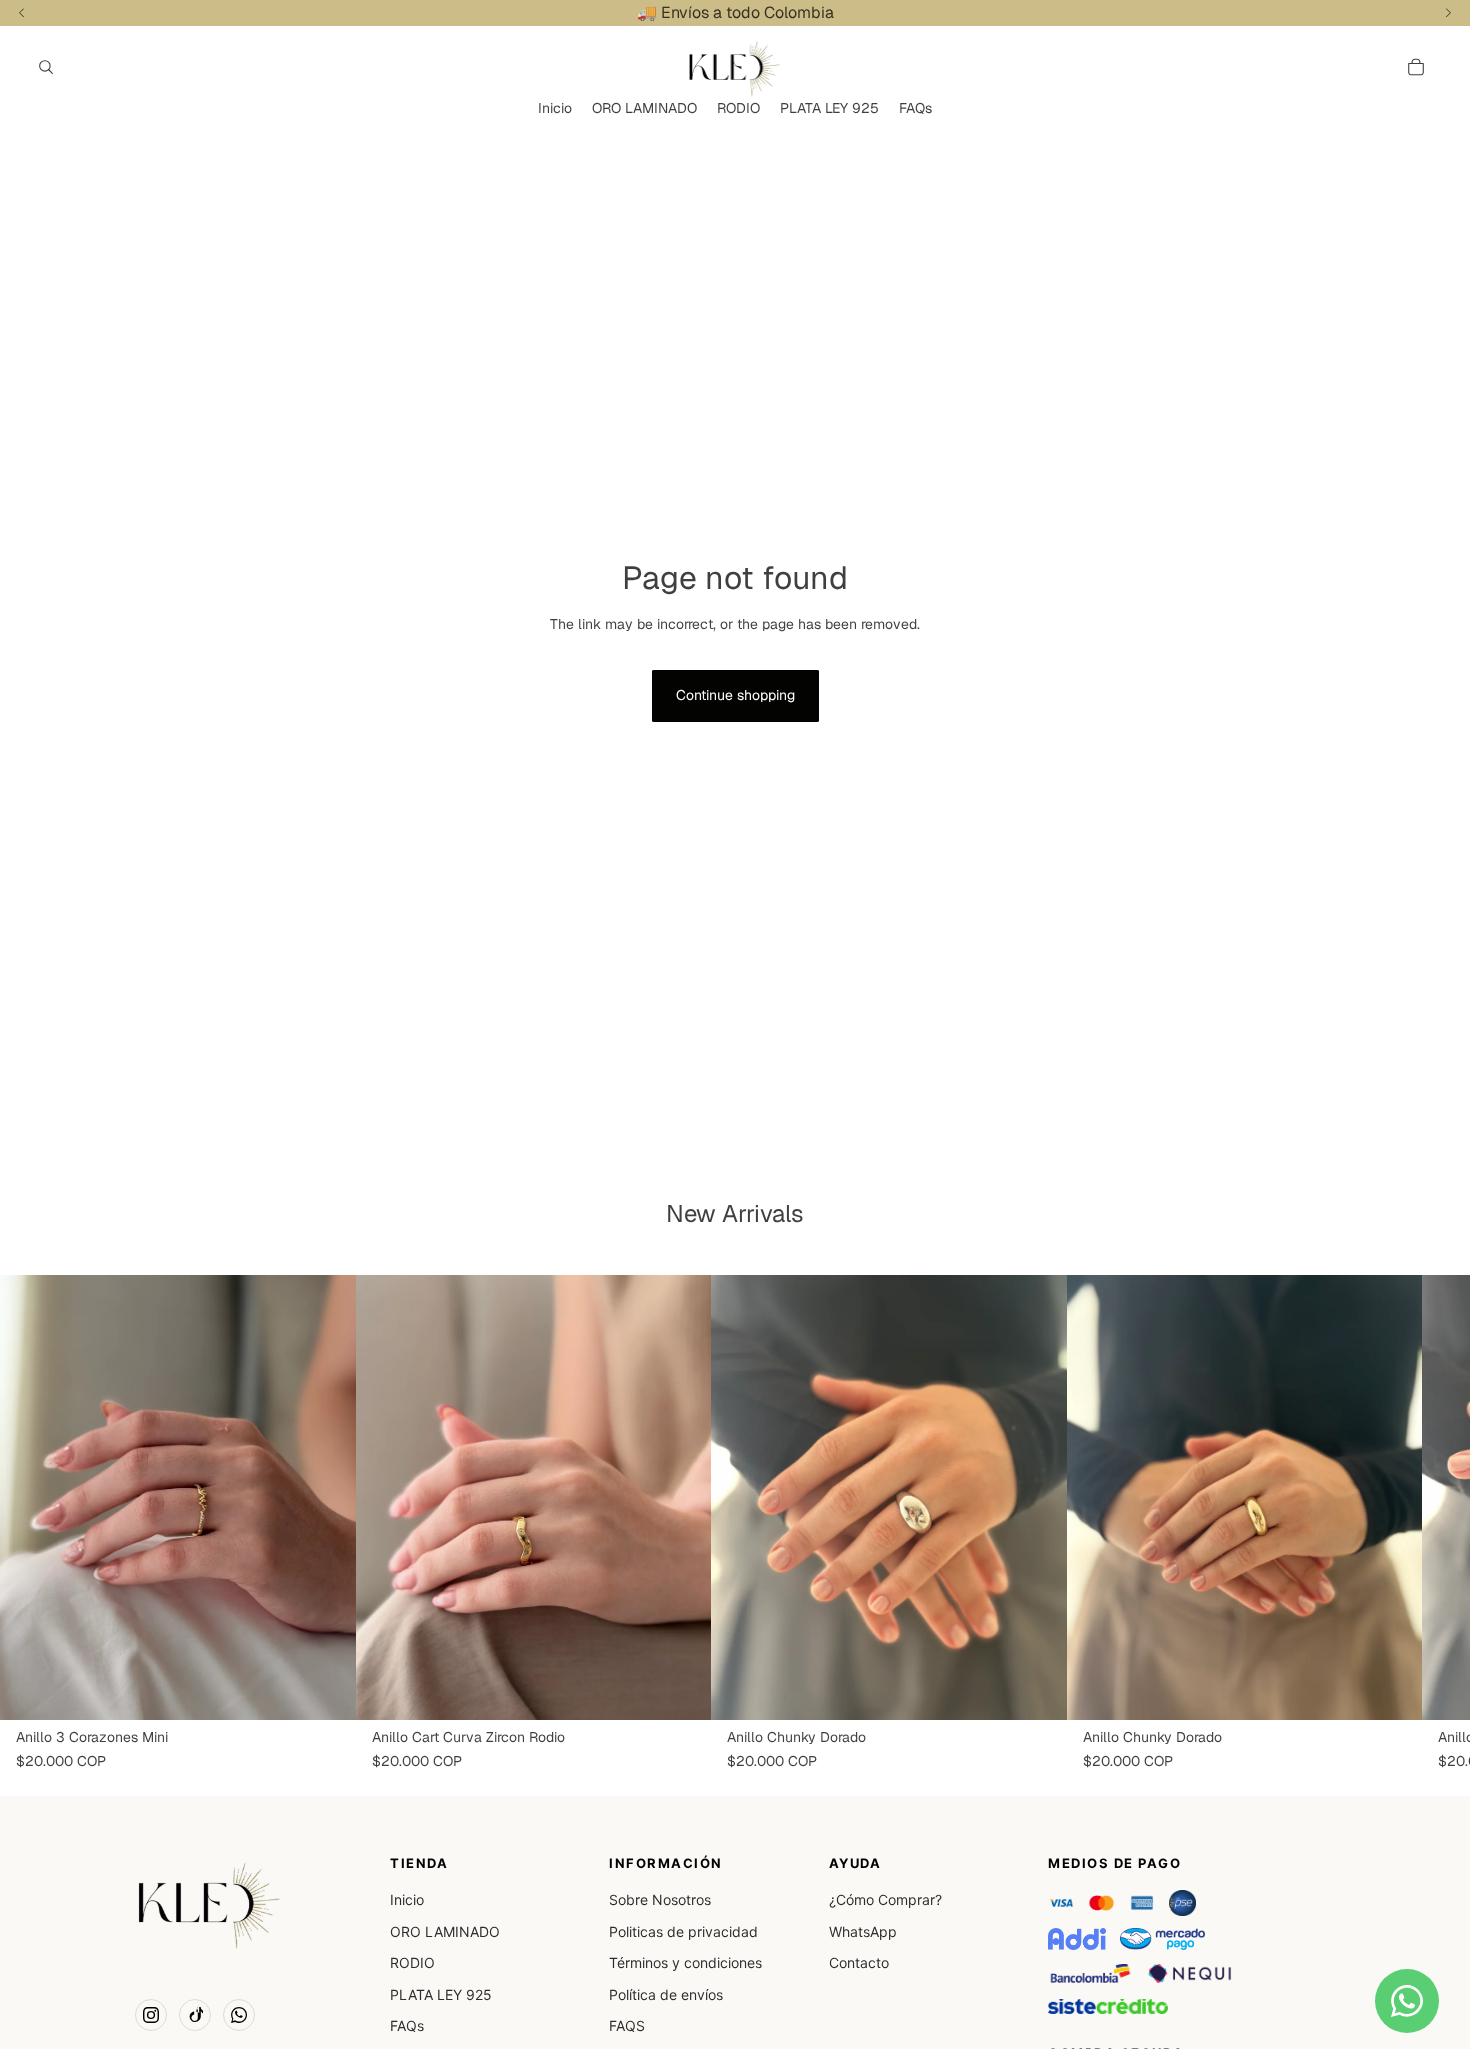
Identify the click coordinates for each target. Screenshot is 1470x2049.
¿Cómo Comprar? (885, 1899)
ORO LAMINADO (445, 1931)
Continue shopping (735, 695)
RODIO (412, 1962)
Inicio (407, 1899)
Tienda (419, 1863)
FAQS (627, 2025)
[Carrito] (1416, 67)
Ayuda (855, 1863)
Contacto (859, 1962)
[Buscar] (46, 67)
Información (666, 1863)
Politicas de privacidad (683, 1931)
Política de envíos (666, 1994)
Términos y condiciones (685, 1962)
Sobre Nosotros (660, 1899)
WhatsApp (863, 1931)
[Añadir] (325, 1690)
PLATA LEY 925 (441, 1994)
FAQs (407, 2025)
